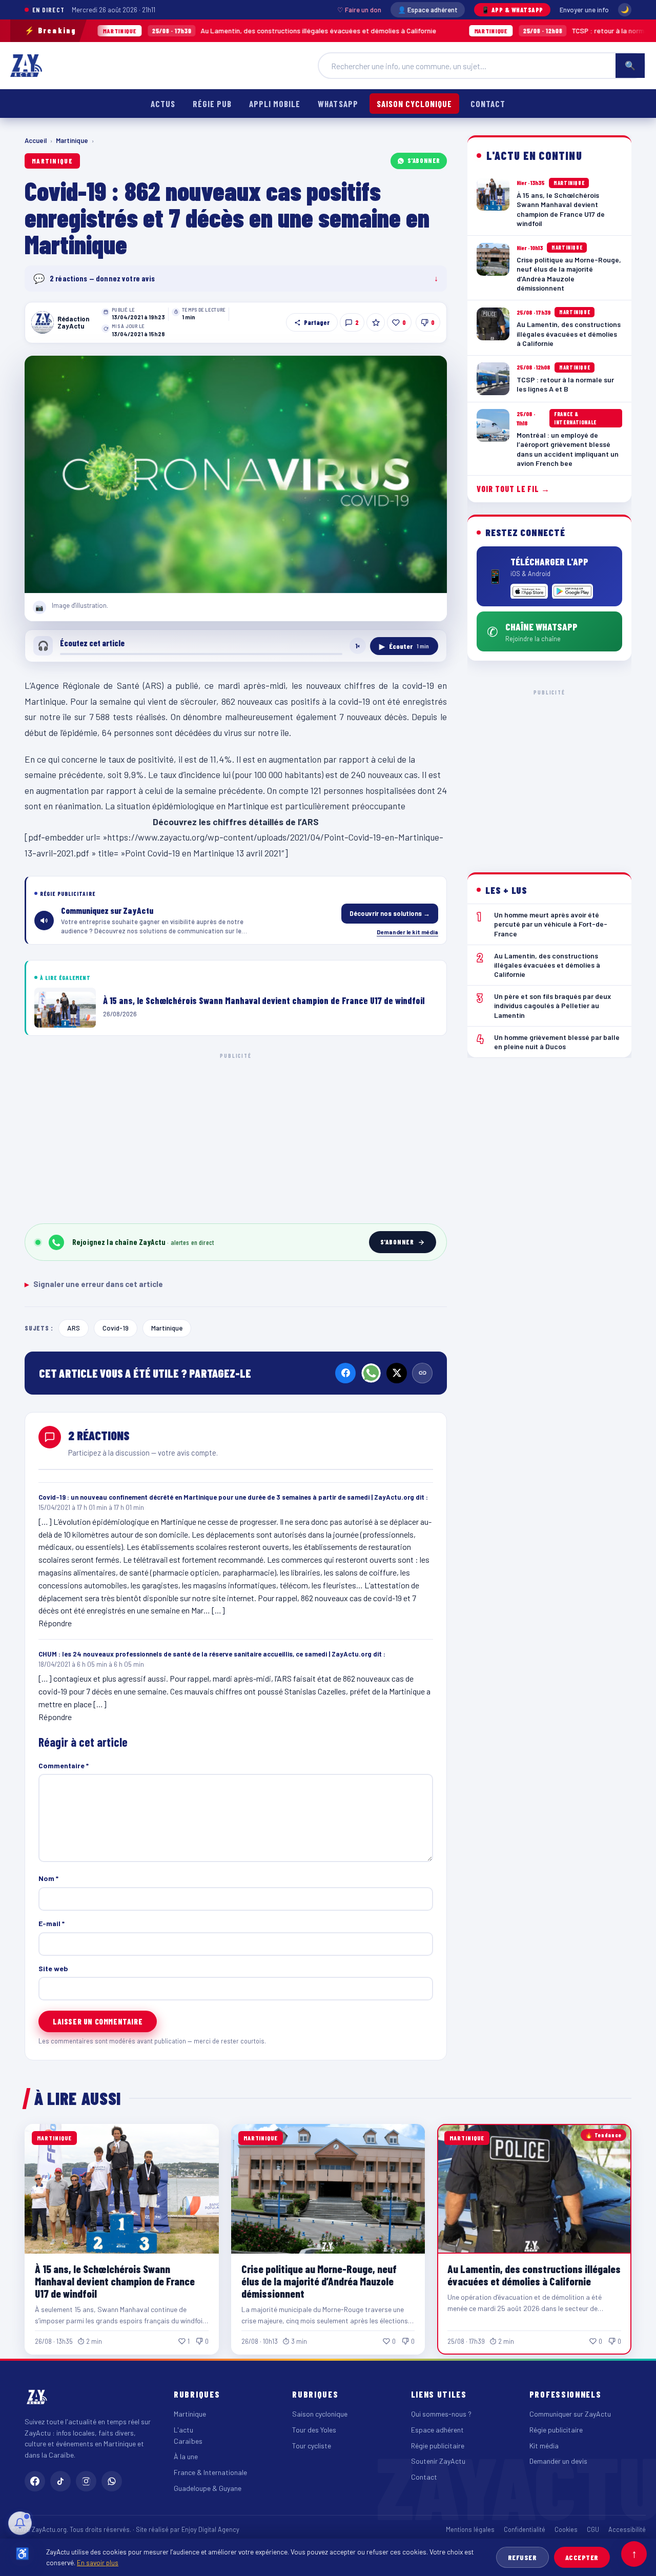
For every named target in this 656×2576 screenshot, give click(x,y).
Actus (163, 104)
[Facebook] (345, 1373)
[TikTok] (60, 2481)
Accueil (36, 140)
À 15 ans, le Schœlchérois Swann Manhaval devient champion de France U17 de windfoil (115, 2281)
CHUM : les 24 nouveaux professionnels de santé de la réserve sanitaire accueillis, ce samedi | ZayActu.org (205, 1654)
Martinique (72, 140)
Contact (488, 104)
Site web (53, 1968)
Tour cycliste (312, 2446)
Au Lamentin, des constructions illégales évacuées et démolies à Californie (202, 30)
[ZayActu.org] (26, 66)
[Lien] (422, 1373)
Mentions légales (470, 2529)
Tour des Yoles (314, 2430)
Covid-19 (116, 1328)
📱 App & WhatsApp (512, 10)
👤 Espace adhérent (428, 10)
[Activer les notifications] (20, 2523)
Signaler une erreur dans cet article (94, 1284)
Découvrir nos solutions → (390, 913)
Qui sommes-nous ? (441, 2414)
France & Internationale (210, 2472)
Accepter (582, 2557)
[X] (397, 1373)
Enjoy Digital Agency (210, 2529)
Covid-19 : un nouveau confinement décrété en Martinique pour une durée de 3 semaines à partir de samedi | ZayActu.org (226, 1497)
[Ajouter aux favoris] (376, 322)
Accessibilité (627, 2529)
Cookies (566, 2529)
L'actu (183, 2430)
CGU (593, 2529)
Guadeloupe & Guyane (208, 2488)
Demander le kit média (407, 932)
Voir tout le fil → (513, 489)
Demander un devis (558, 2461)
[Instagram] (86, 2481)
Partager (317, 322)
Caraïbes (188, 2441)
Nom (48, 1878)
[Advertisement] (236, 1136)
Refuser (522, 2557)
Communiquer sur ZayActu (570, 2414)
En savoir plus (98, 2562)
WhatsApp (338, 104)
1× (358, 646)
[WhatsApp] (371, 1373)
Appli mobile (275, 104)
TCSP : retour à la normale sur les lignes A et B (528, 30)
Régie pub (212, 104)
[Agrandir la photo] (236, 475)
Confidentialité (525, 2529)
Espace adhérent (437, 2430)
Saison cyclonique (414, 104)
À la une (186, 2456)
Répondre (55, 1623)
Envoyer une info (584, 10)
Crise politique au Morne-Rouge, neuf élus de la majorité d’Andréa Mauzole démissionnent (319, 2281)
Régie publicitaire (438, 2446)
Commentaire (64, 1765)
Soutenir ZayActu (438, 2461)
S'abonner (424, 160)
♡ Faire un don (359, 10)
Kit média (544, 2446)
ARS (74, 1328)
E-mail (52, 1923)
